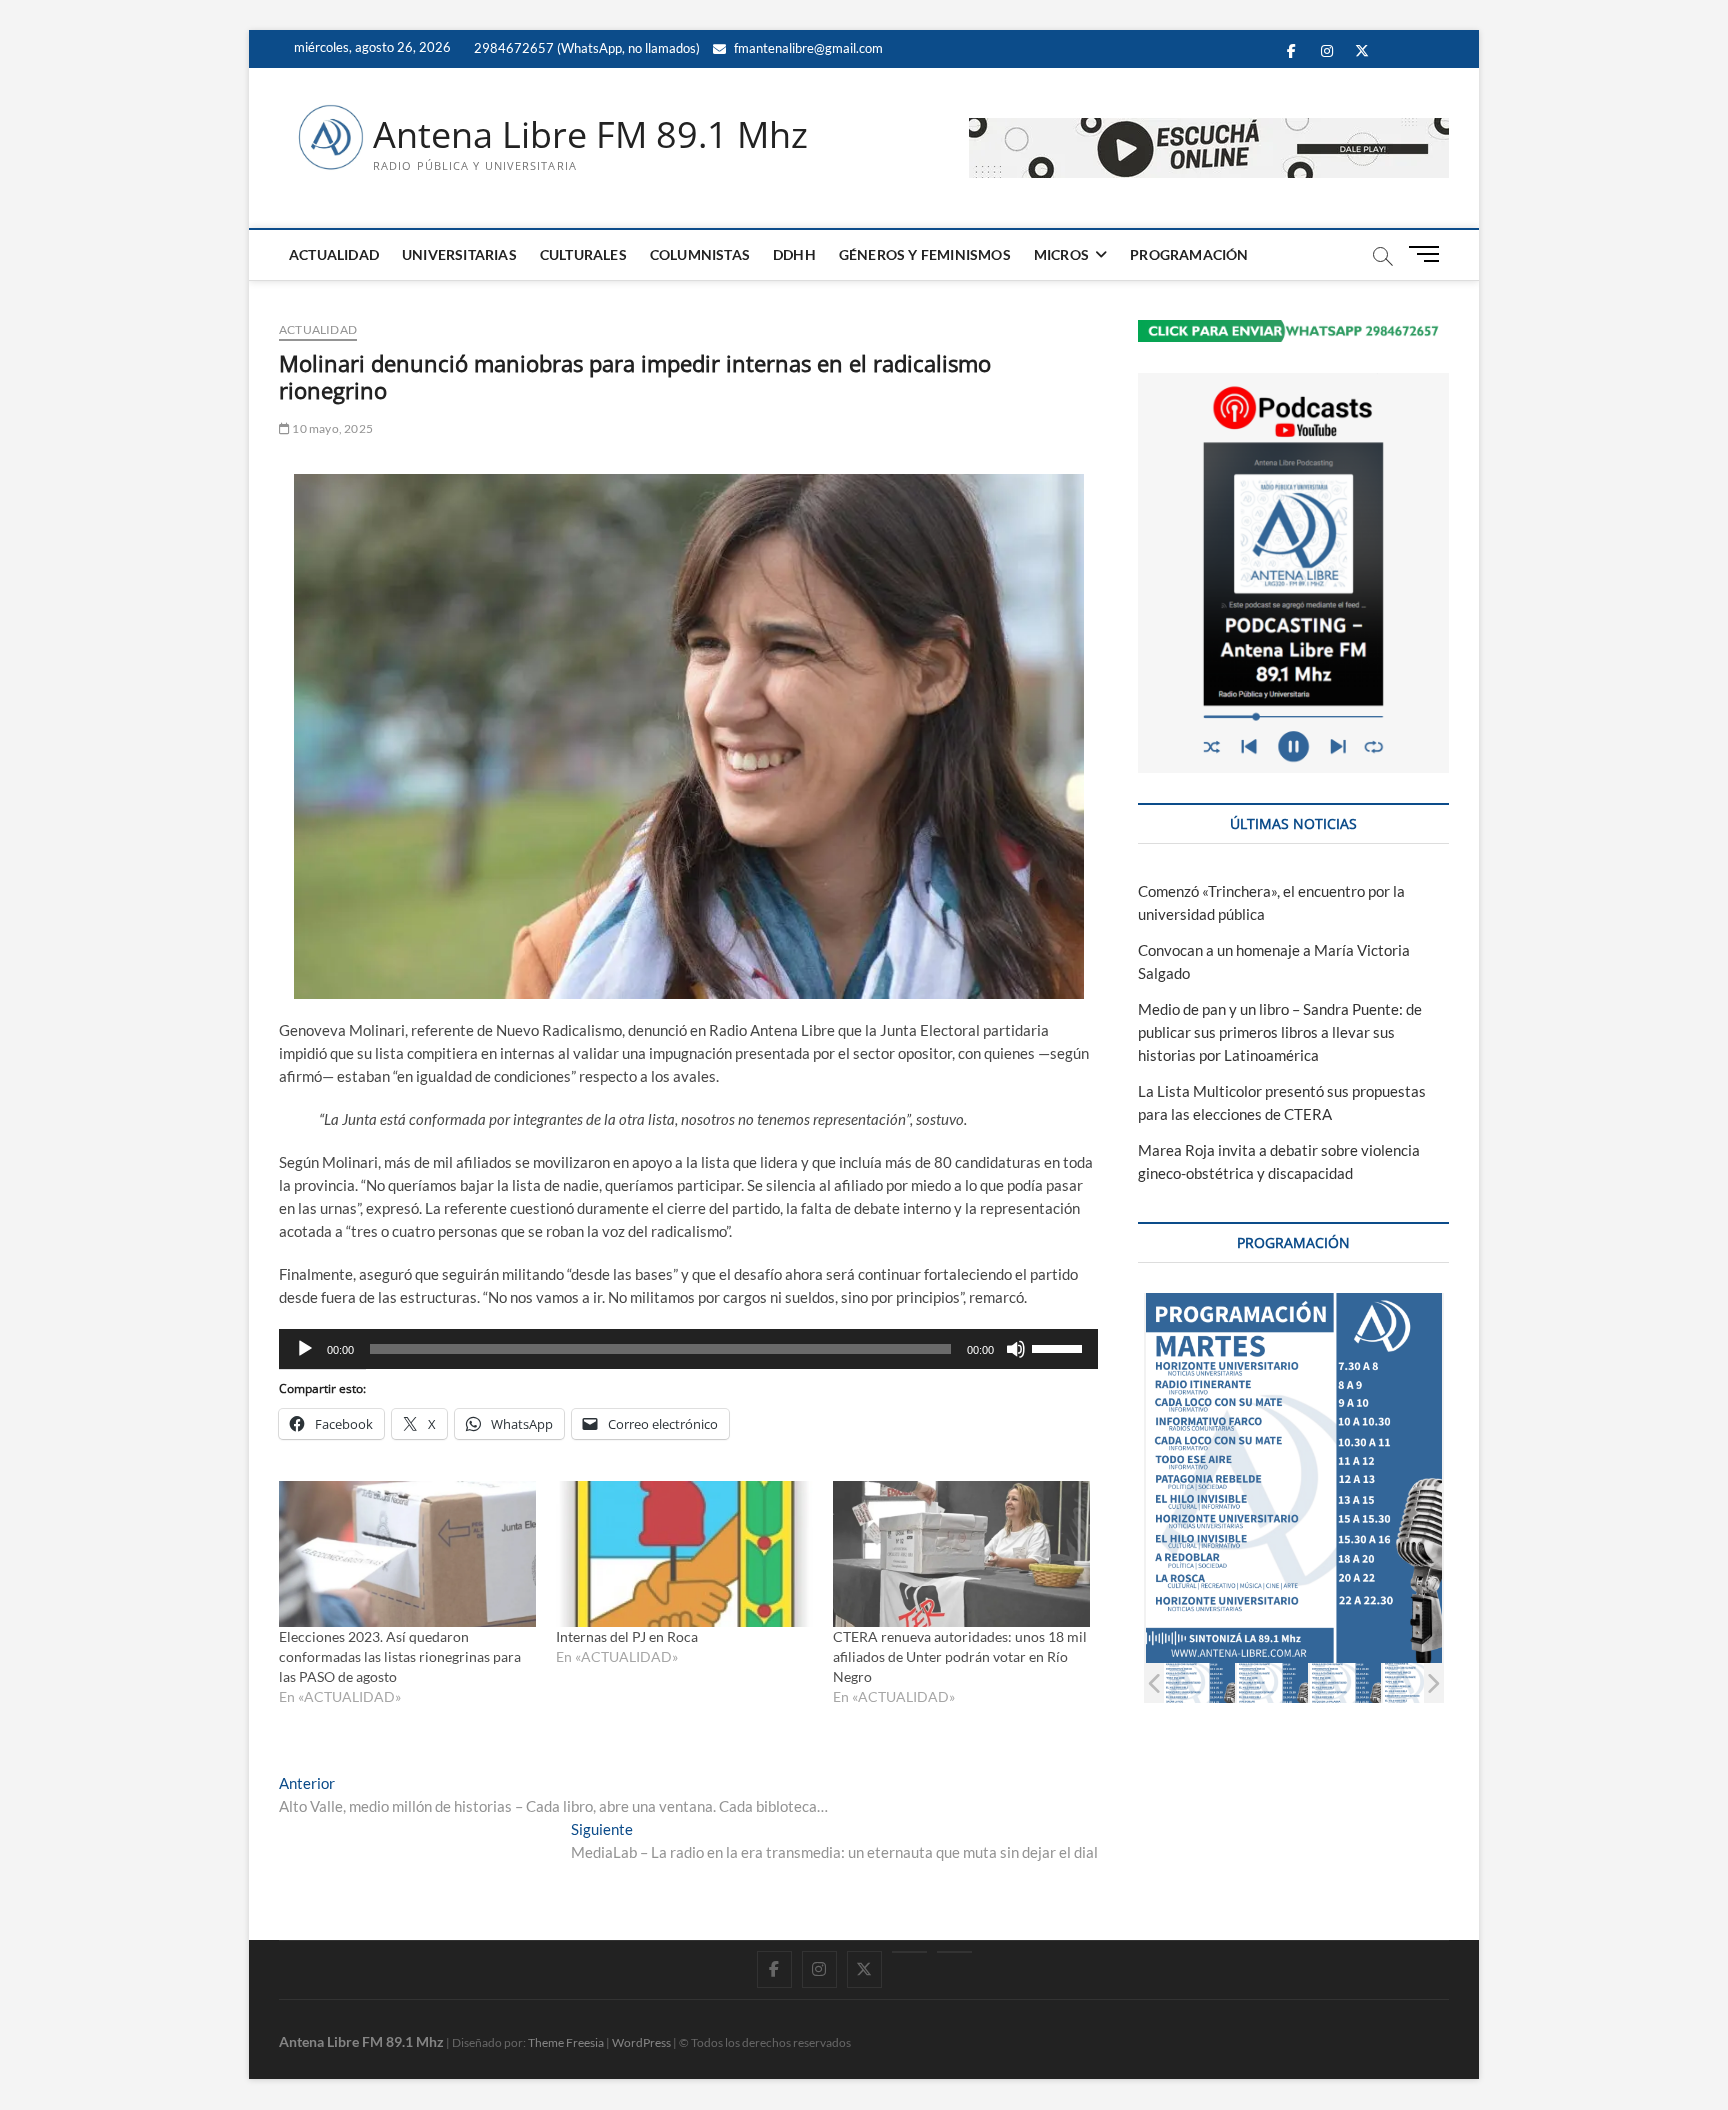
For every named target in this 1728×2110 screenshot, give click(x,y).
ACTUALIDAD (334, 254)
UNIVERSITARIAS (459, 254)
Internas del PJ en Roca (627, 1636)
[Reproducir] (305, 1349)
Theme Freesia (566, 2042)
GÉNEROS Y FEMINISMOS (925, 254)
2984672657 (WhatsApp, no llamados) (585, 48)
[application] (688, 1349)
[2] (1272, 1682)
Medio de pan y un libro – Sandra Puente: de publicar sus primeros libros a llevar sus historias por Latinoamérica (1280, 1032)
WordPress (641, 2042)
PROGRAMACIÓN (1189, 254)
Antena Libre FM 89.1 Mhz (590, 135)
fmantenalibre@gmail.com (807, 48)
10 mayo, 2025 (331, 428)
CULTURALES (583, 254)
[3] (1345, 1682)
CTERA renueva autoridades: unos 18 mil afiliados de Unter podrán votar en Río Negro (960, 1656)
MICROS (1061, 254)
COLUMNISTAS (700, 254)
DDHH (794, 254)
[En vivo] (954, 1952)
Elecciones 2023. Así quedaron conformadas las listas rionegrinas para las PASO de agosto (400, 1656)
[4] (1418, 1682)
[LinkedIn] (909, 1952)
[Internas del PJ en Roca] (684, 1554)
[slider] (1060, 1347)
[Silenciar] (1016, 1349)
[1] (1199, 1682)
